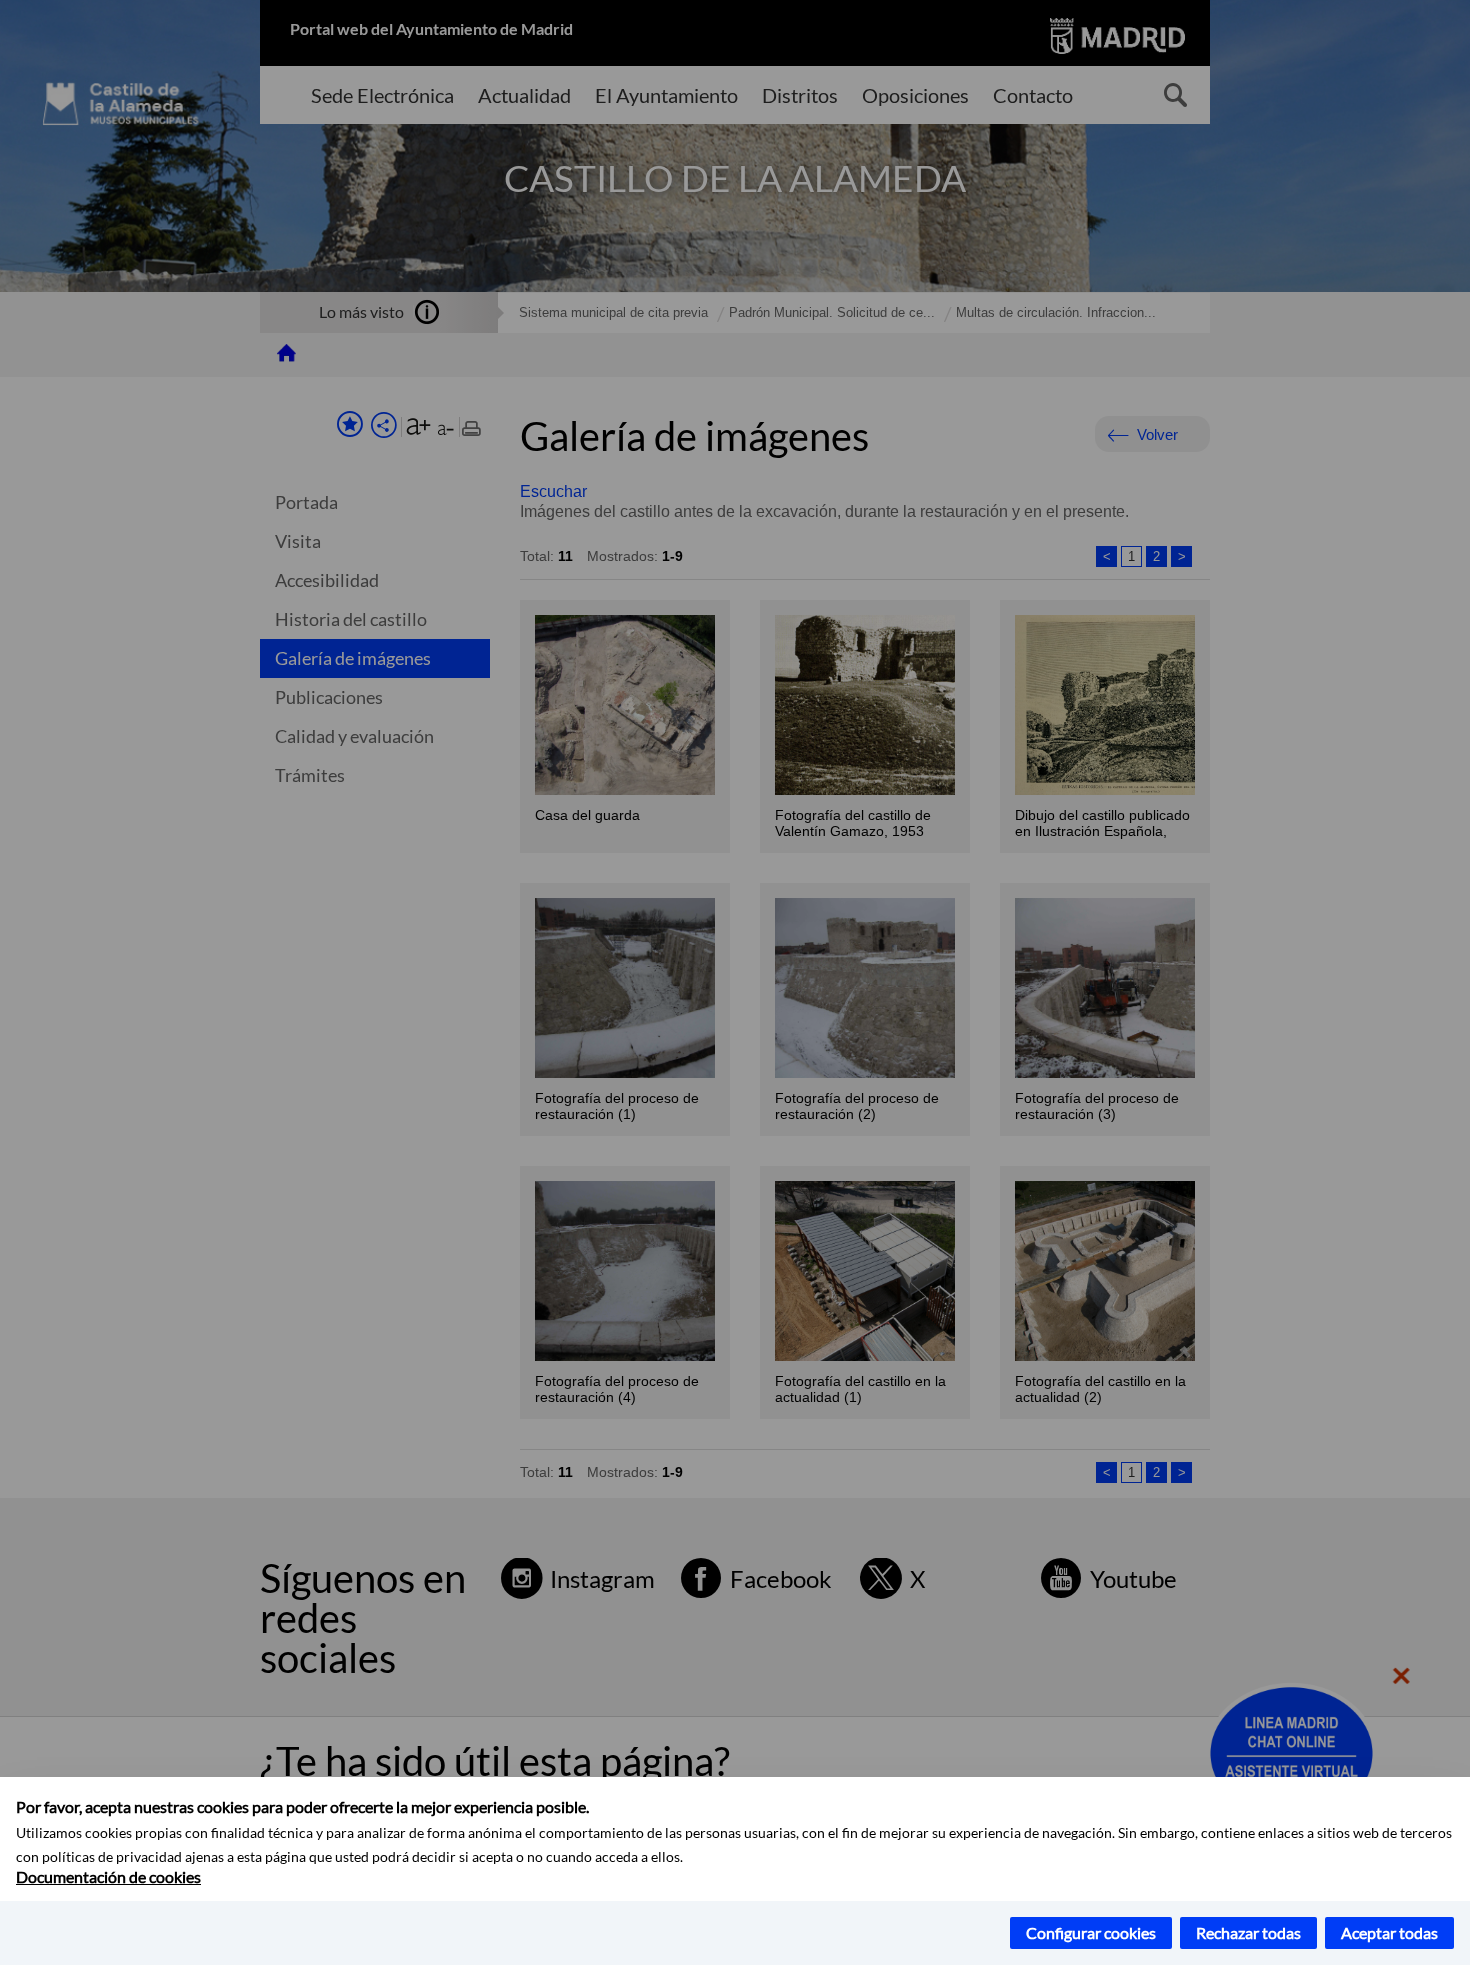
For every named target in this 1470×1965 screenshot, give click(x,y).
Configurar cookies (1091, 1932)
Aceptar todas (1389, 1932)
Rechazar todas (1248, 1932)
